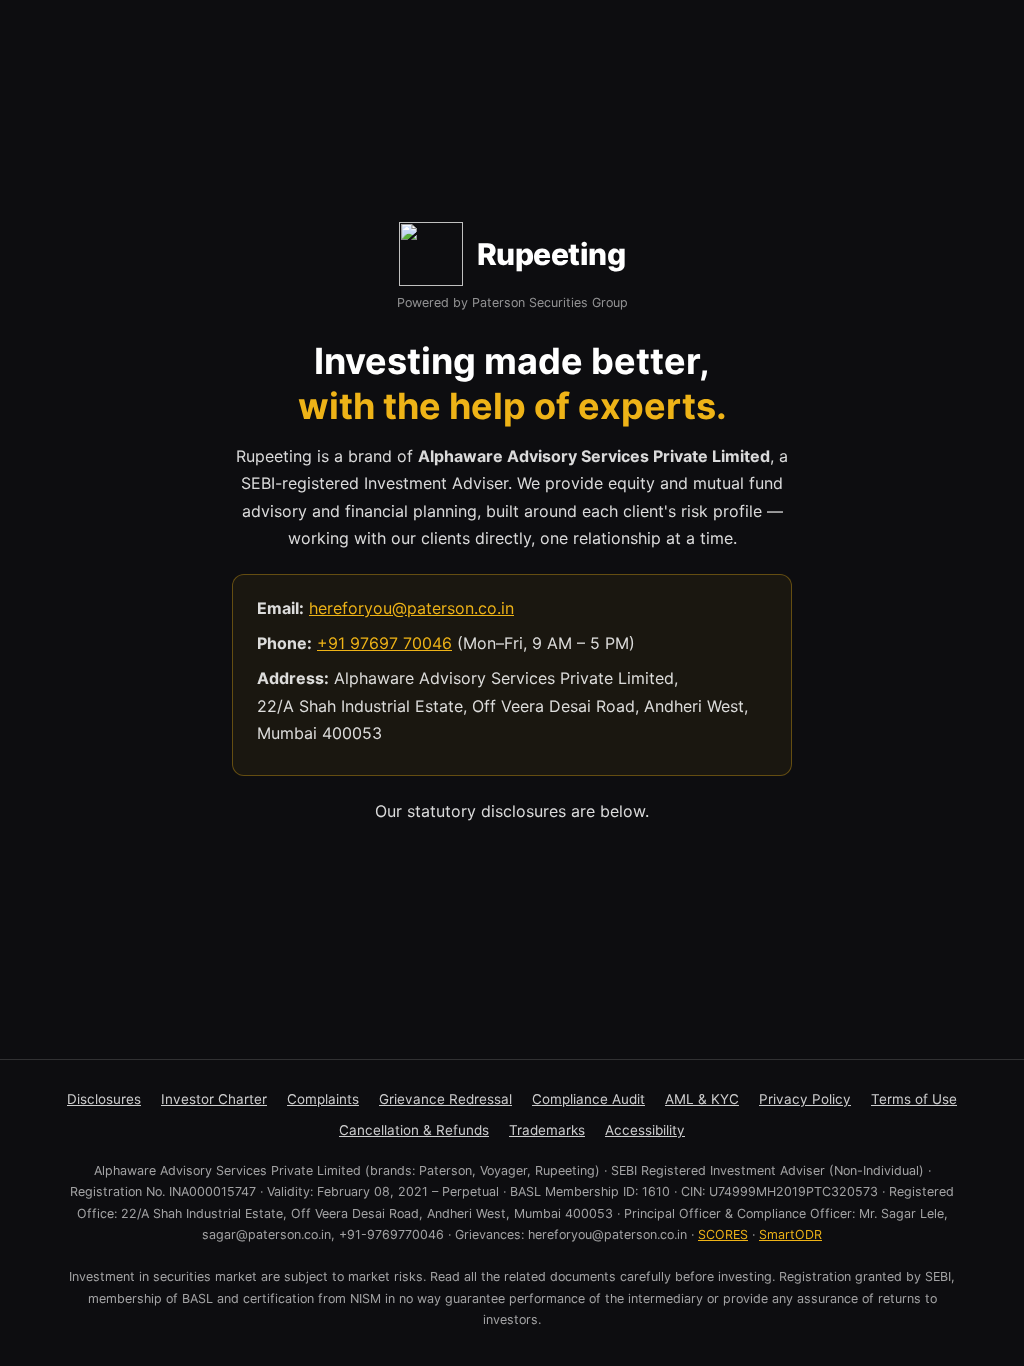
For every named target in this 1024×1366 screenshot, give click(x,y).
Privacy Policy (805, 1099)
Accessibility (645, 1130)
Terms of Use (914, 1099)
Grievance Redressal (445, 1099)
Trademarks (547, 1130)
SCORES (723, 1234)
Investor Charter (214, 1099)
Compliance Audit (588, 1099)
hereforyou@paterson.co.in (411, 608)
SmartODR (790, 1234)
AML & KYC (702, 1099)
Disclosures (104, 1099)
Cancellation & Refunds (414, 1130)
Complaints (323, 1099)
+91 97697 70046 (384, 643)
